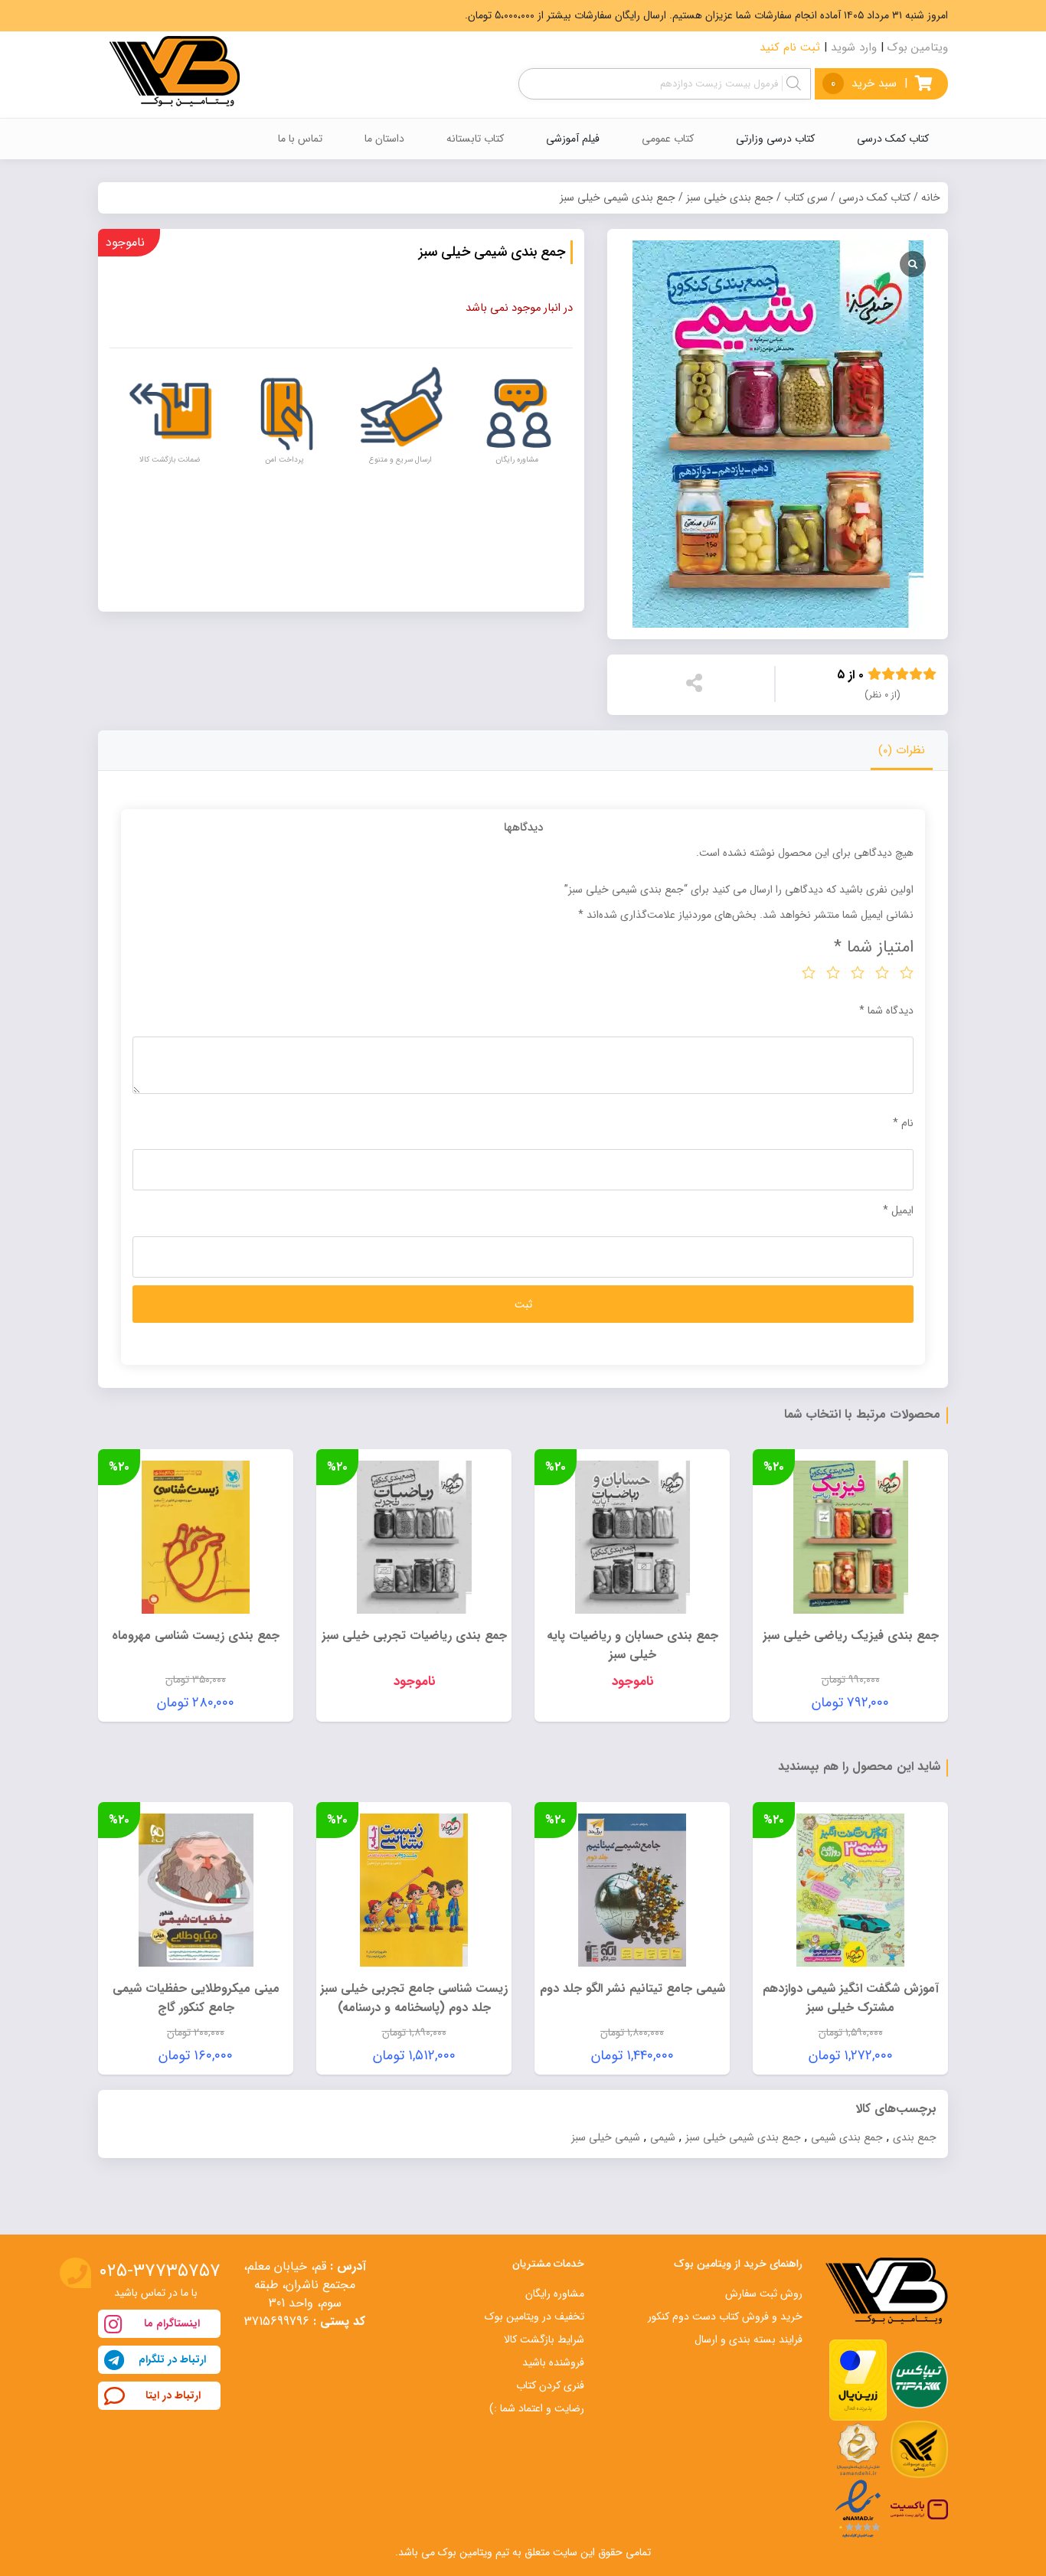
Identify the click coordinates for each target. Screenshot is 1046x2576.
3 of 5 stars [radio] (858, 972)
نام (903, 1123)
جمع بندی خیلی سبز (730, 198)
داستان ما (384, 139)
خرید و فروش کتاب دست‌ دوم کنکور (725, 2316)
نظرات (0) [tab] (902, 750)
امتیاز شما (874, 947)
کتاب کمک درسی (874, 198)
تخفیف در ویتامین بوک (534, 2316)
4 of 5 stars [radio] (833, 972)
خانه (931, 198)
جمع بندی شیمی (847, 2137)
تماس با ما (300, 139)
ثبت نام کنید (790, 47)
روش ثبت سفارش (764, 2294)
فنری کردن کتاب (550, 2385)
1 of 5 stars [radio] (907, 972)
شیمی (663, 2137)
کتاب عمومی (668, 139)
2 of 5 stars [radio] (882, 972)
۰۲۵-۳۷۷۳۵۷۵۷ (160, 2271)
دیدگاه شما (886, 1010)
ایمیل (898, 1210)
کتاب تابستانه (475, 139)
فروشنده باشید (553, 2362)
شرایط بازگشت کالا (544, 2339)
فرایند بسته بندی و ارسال (749, 2339)
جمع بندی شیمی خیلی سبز (743, 2137)
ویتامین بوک (918, 47)
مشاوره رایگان (555, 2294)
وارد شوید (854, 47)
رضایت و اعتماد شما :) (537, 2408)
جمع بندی (915, 2137)
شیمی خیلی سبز (606, 2137)
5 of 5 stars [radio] (809, 972)
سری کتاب (806, 198)
